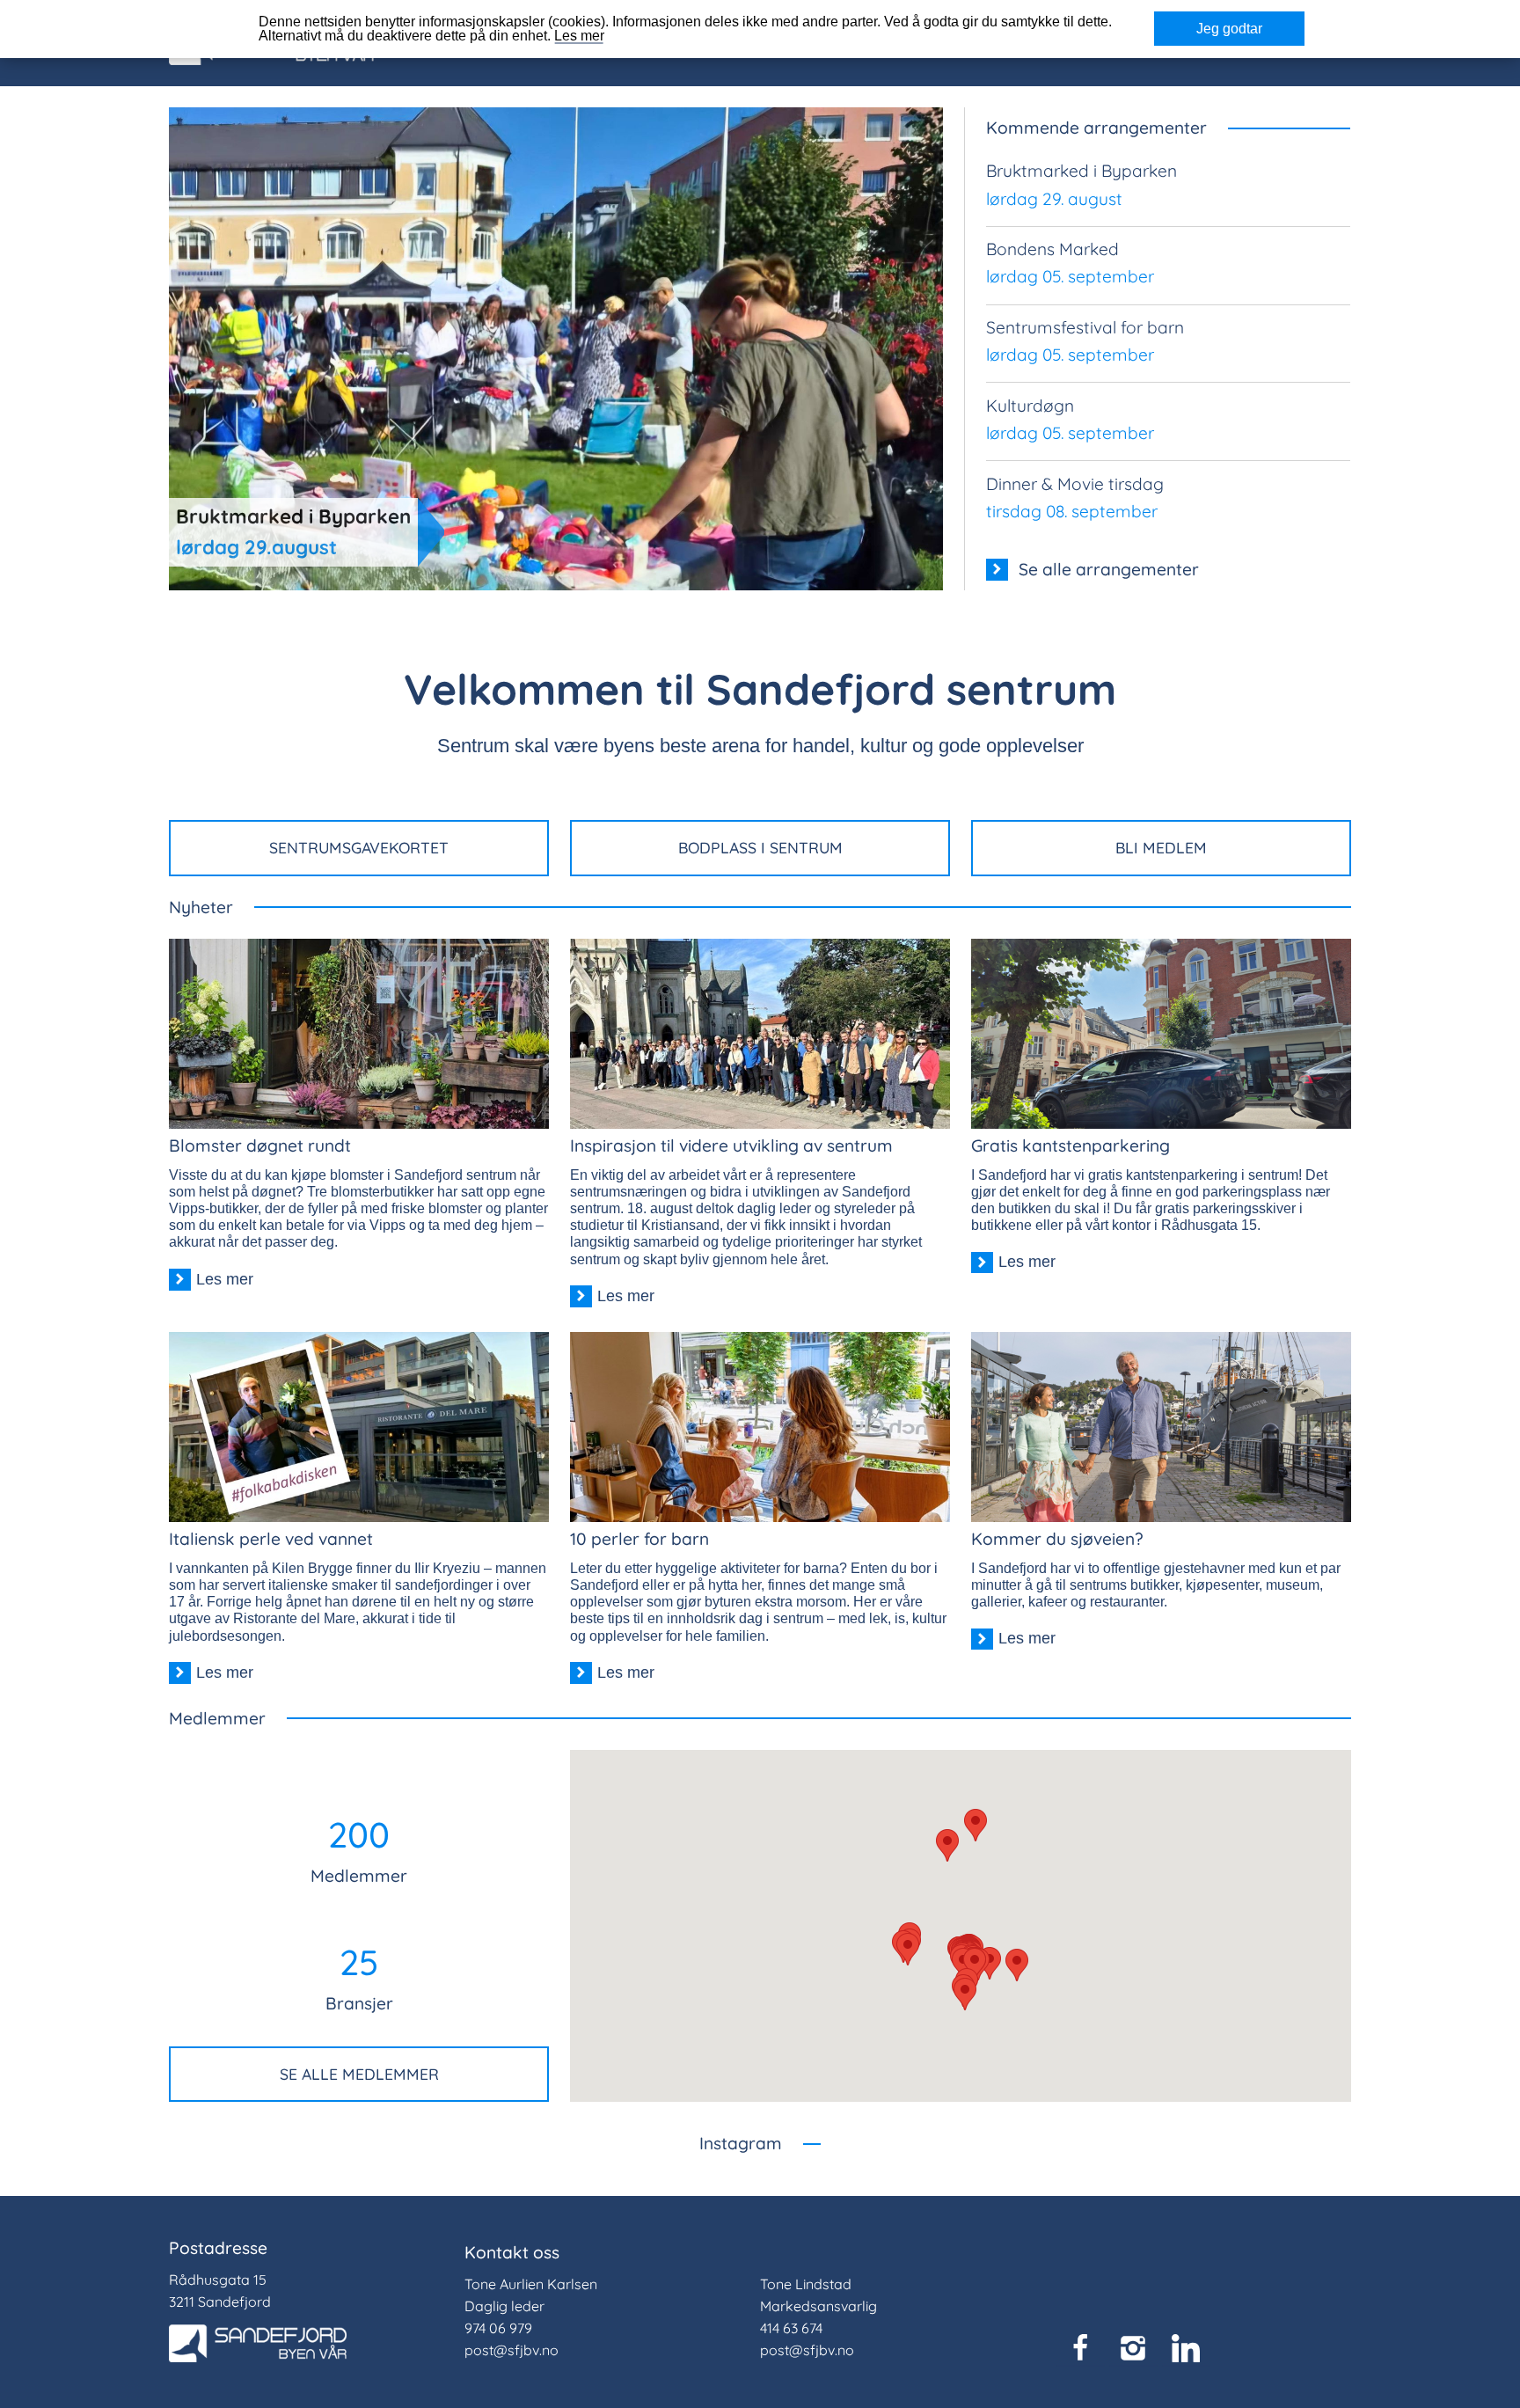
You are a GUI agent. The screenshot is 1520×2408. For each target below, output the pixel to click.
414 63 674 (791, 2328)
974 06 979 (498, 2328)
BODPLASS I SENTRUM (760, 847)
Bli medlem (1161, 847)
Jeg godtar (1229, 29)
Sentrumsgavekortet (359, 847)
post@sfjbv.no (512, 2350)
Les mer (579, 36)
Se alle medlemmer (359, 2074)
